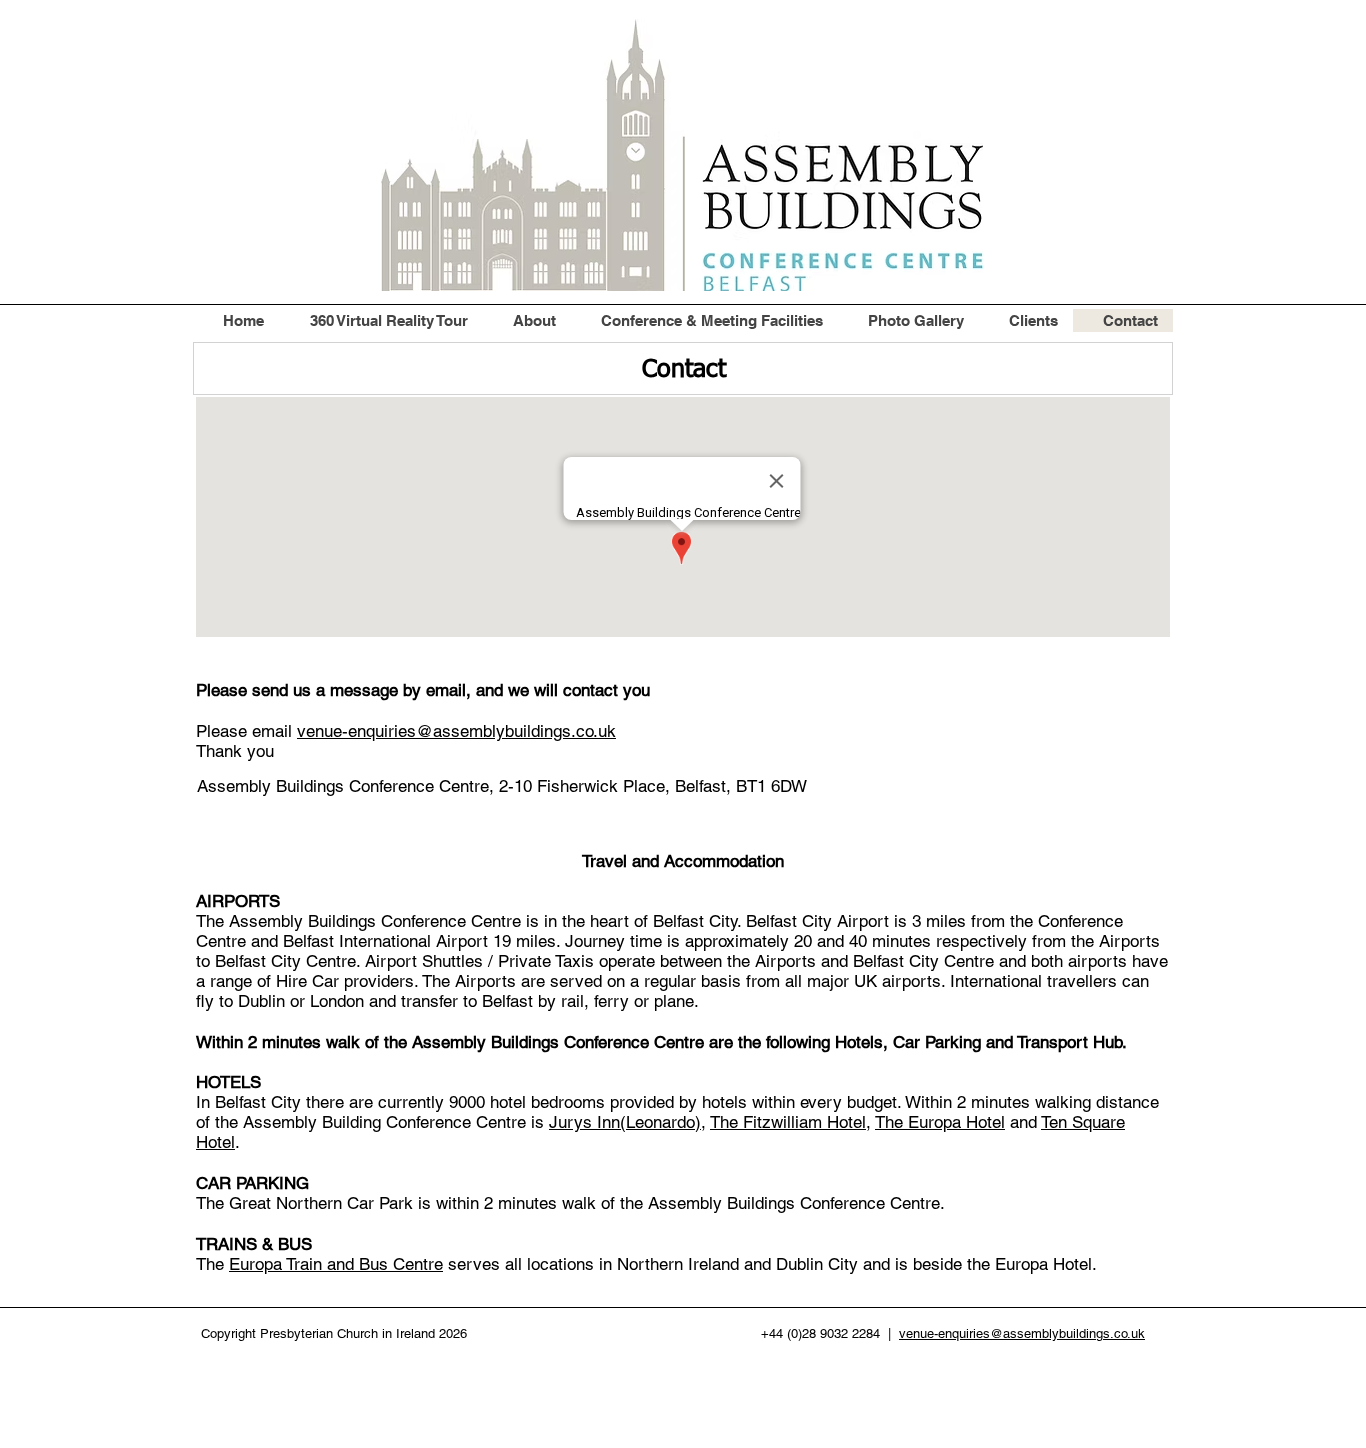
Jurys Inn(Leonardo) (625, 1122)
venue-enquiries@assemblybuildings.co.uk (456, 731)
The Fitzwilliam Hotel (788, 1122)
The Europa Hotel (940, 1122)
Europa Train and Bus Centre (336, 1264)
